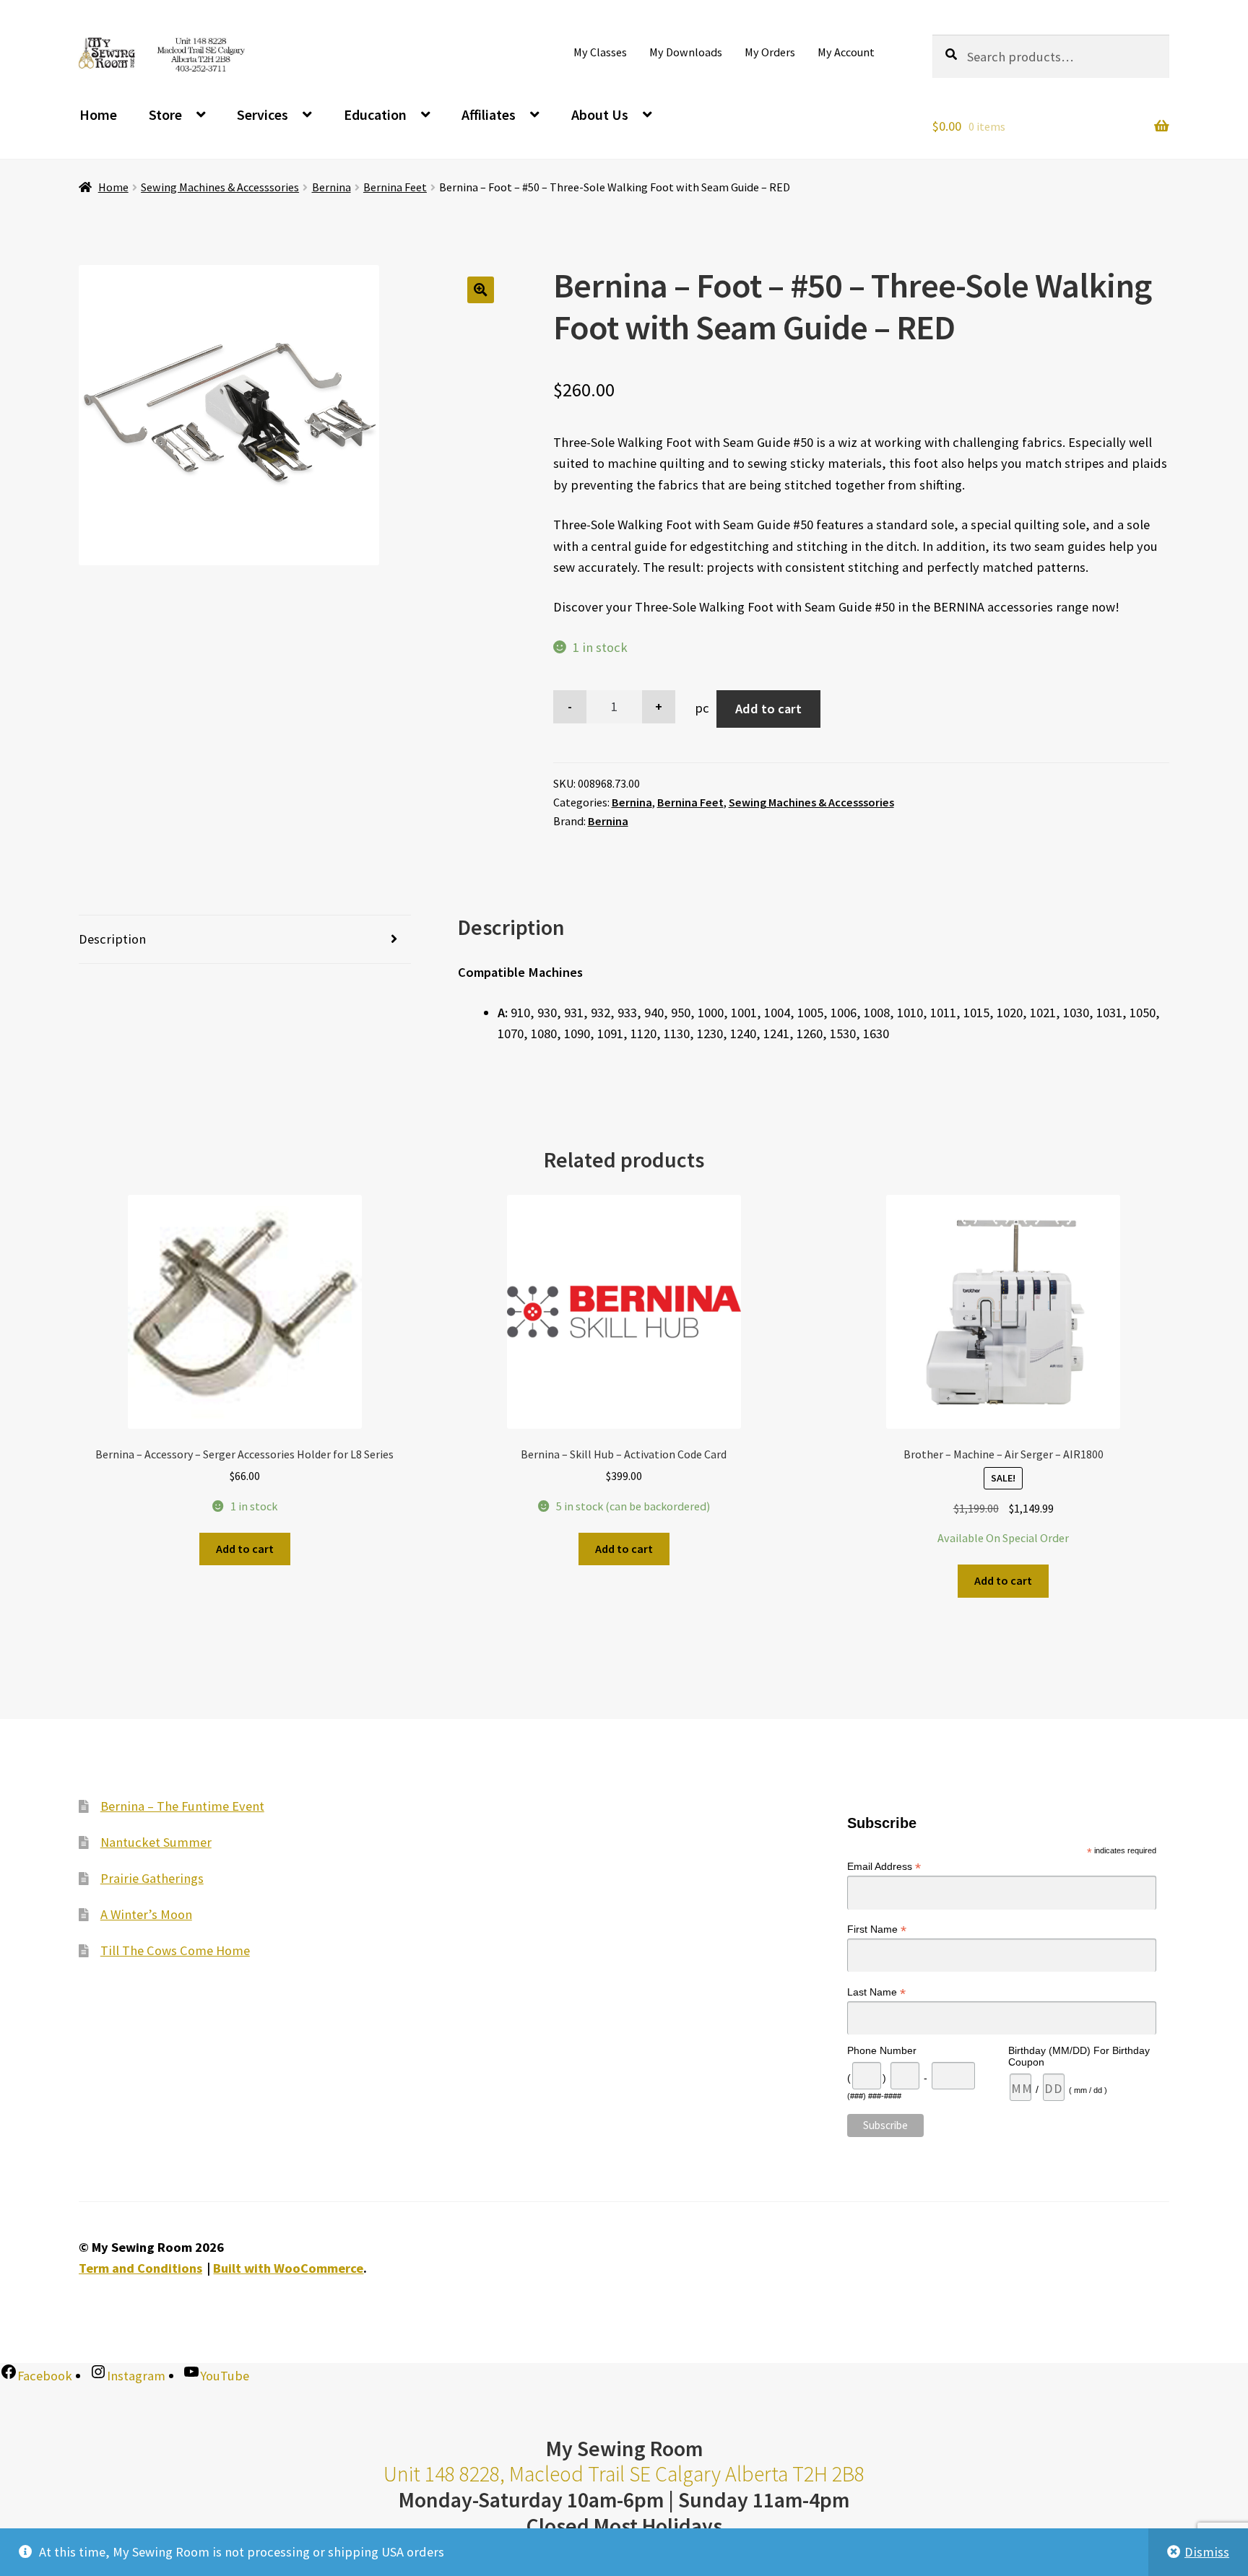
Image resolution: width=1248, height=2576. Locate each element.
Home (98, 114)
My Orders (770, 52)
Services (263, 114)
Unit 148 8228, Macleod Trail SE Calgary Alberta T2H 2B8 (624, 2474)
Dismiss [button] (1207, 2552)
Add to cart (768, 709)
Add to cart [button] (245, 1549)
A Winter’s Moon (146, 1914)
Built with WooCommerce (288, 2268)
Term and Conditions (140, 2268)
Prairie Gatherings (152, 1878)
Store (165, 114)
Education (375, 114)
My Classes (600, 52)
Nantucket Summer (156, 1842)
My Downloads (686, 52)
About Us (600, 114)
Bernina (331, 187)
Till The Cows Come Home (175, 1950)
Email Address (884, 1867)
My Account (846, 52)
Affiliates (489, 114)
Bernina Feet (395, 187)
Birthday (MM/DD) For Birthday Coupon (1079, 2056)
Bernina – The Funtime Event (182, 1806)
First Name (877, 1929)
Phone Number (882, 2050)
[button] (481, 290)
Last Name (876, 1992)
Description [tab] (112, 939)
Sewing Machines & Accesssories (220, 187)
